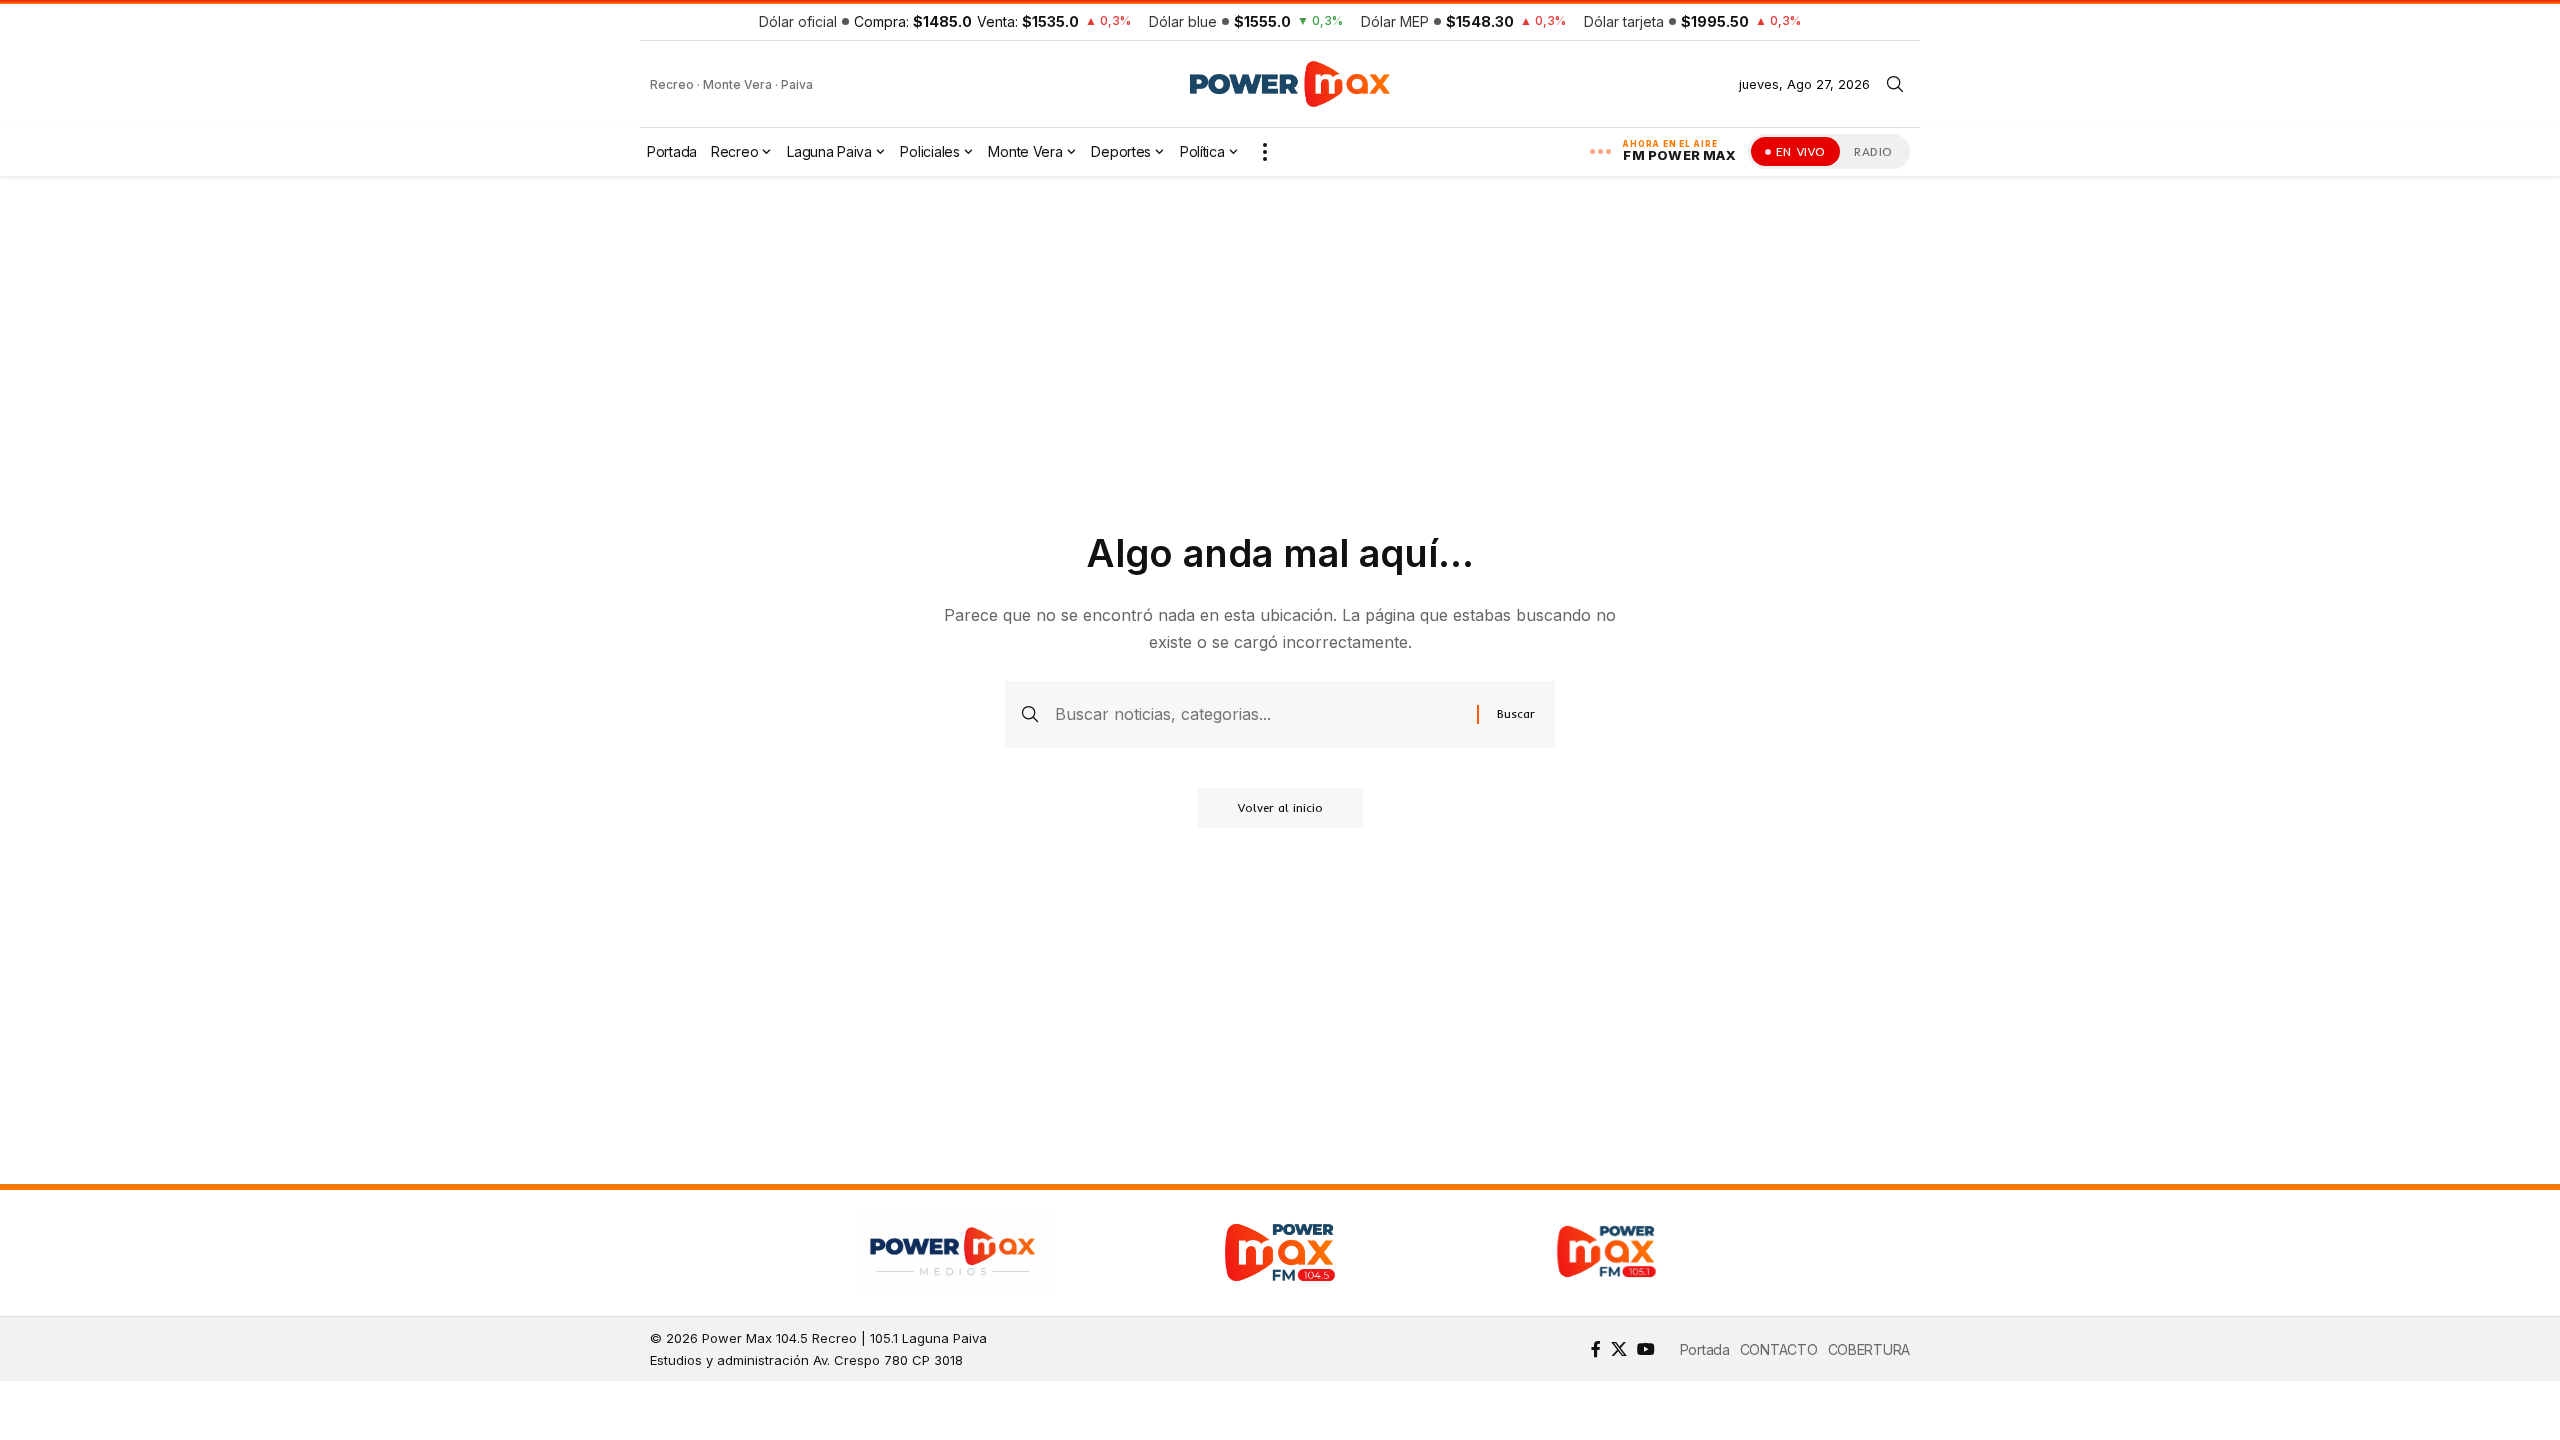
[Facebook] (1596, 1349)
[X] (1619, 1349)
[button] (1895, 84)
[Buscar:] (1258, 714)
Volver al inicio (1280, 807)
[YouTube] (1646, 1349)
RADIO (1873, 151)
